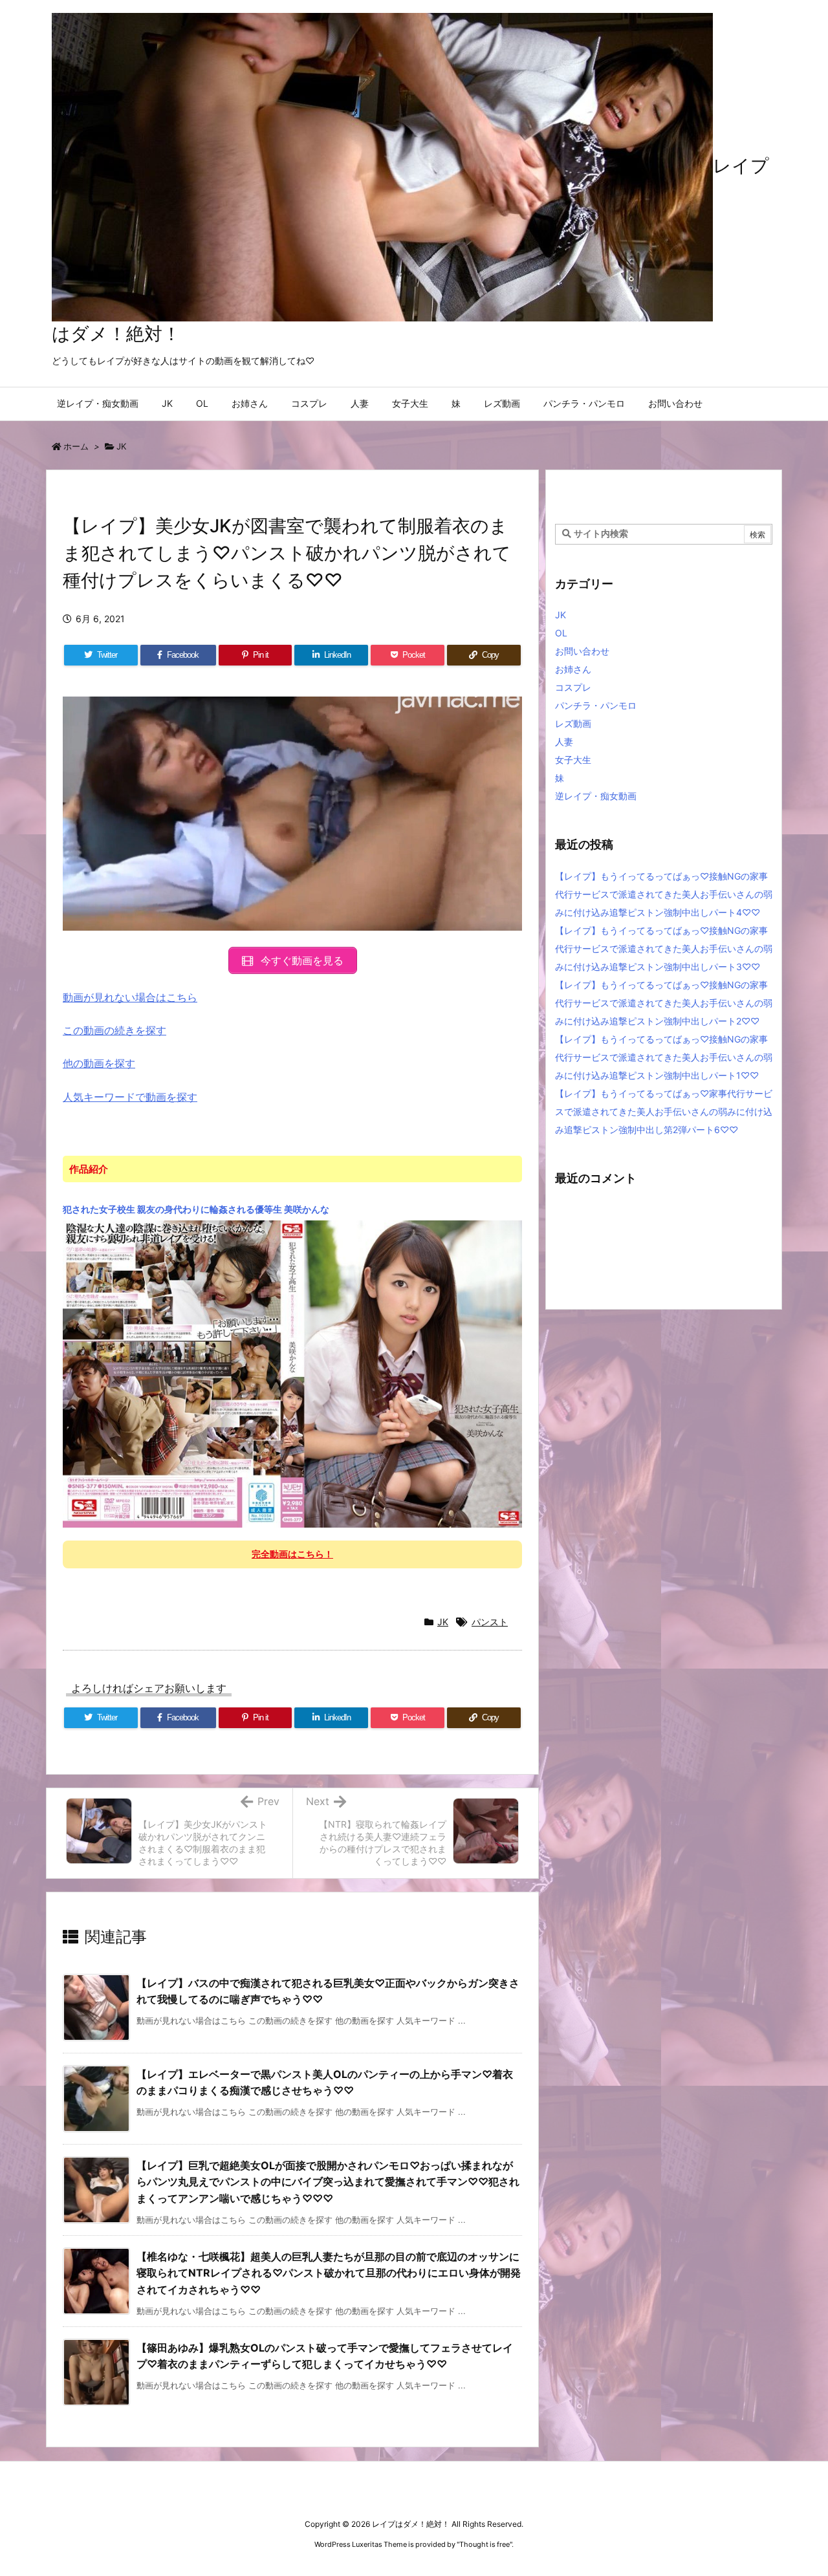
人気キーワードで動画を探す (130, 1097)
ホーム (76, 446)
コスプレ (573, 687)
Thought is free (485, 2544)
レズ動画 (573, 723)
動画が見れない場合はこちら (130, 997)
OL (561, 633)
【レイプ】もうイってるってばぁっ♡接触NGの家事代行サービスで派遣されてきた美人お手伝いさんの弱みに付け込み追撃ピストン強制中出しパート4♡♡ (664, 894)
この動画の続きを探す (114, 1030)
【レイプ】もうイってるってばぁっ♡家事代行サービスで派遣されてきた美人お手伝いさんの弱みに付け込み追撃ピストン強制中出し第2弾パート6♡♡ (664, 1111)
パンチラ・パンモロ (596, 705)
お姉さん (573, 669)
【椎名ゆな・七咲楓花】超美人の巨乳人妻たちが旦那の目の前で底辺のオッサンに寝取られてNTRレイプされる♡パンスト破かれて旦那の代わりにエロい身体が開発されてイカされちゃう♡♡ (329, 2273)
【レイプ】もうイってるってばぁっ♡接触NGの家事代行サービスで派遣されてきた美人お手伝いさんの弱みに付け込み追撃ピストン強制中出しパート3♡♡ (664, 948)
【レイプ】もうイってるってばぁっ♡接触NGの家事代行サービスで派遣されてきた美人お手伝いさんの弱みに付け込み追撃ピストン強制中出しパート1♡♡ (664, 1057)
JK (121, 446)
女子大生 (573, 760)
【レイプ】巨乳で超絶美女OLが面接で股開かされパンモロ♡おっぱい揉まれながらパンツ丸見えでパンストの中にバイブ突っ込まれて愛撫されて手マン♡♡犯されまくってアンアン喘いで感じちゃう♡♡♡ (328, 2182)
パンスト (490, 1622)
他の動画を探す (99, 1063)
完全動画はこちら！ (292, 1554)
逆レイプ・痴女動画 (596, 796)
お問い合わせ (582, 651)
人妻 (564, 741)
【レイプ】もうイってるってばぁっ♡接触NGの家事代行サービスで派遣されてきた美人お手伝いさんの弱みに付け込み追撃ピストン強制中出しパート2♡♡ (664, 1003)
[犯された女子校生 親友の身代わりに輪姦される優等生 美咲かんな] (292, 1373)
